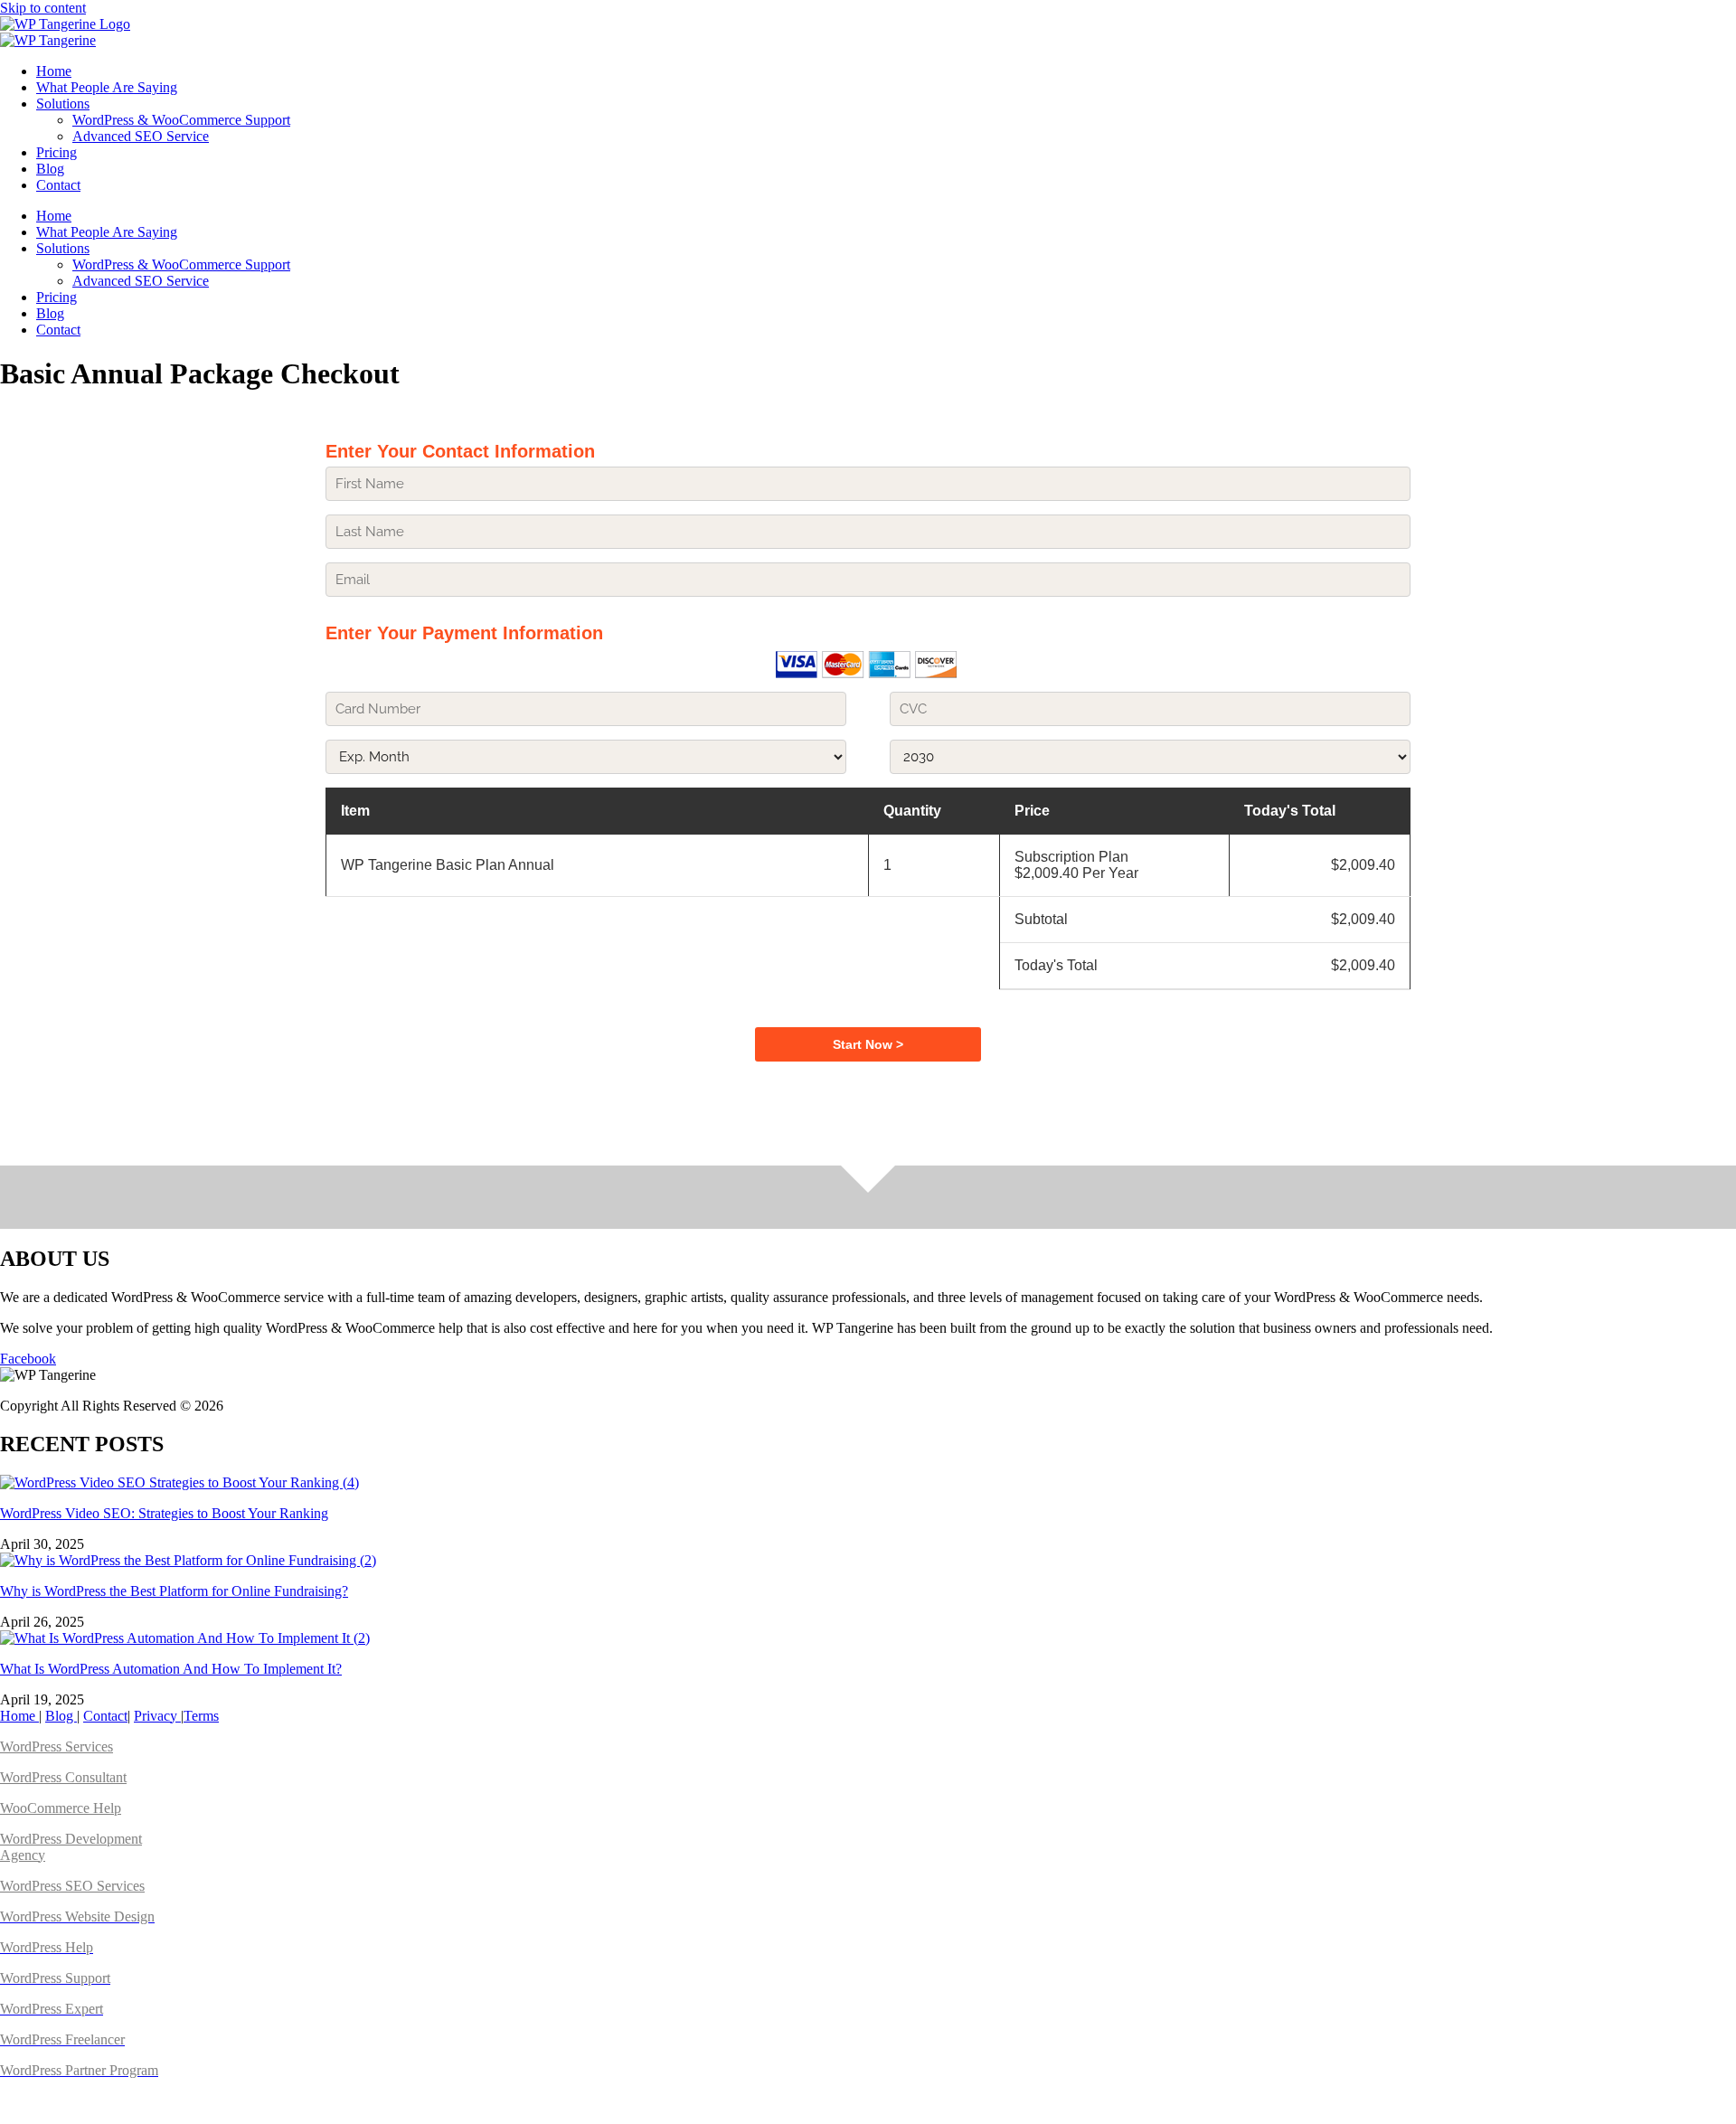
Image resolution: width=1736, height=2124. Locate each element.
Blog (50, 169)
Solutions (63, 104)
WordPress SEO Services (72, 1886)
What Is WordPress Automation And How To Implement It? (171, 1669)
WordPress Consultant (63, 1777)
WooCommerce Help (61, 1808)
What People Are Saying (107, 87)
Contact (58, 185)
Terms (201, 1716)
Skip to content (43, 8)
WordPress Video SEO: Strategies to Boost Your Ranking (164, 1513)
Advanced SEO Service (141, 136)
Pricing (57, 152)
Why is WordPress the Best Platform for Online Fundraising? (174, 1591)
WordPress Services (57, 1746)
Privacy (157, 1716)
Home (54, 71)
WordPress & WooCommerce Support (181, 120)
